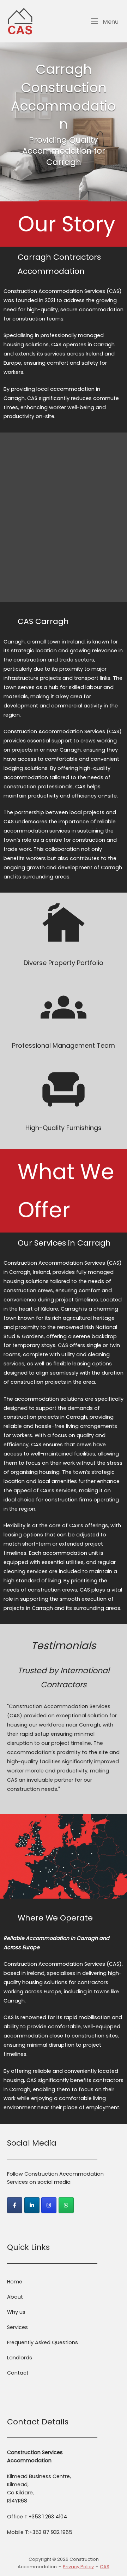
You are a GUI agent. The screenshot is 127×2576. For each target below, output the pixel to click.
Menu (110, 22)
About (15, 2297)
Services (17, 2327)
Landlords (20, 2358)
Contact (18, 2373)
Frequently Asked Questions (43, 2342)
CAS (105, 2567)
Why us (16, 2312)
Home (15, 2282)
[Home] (20, 21)
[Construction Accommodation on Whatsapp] (66, 2205)
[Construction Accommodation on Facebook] (15, 2205)
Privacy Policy (78, 2567)
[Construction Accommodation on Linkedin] (32, 2205)
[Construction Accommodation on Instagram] (49, 2205)
